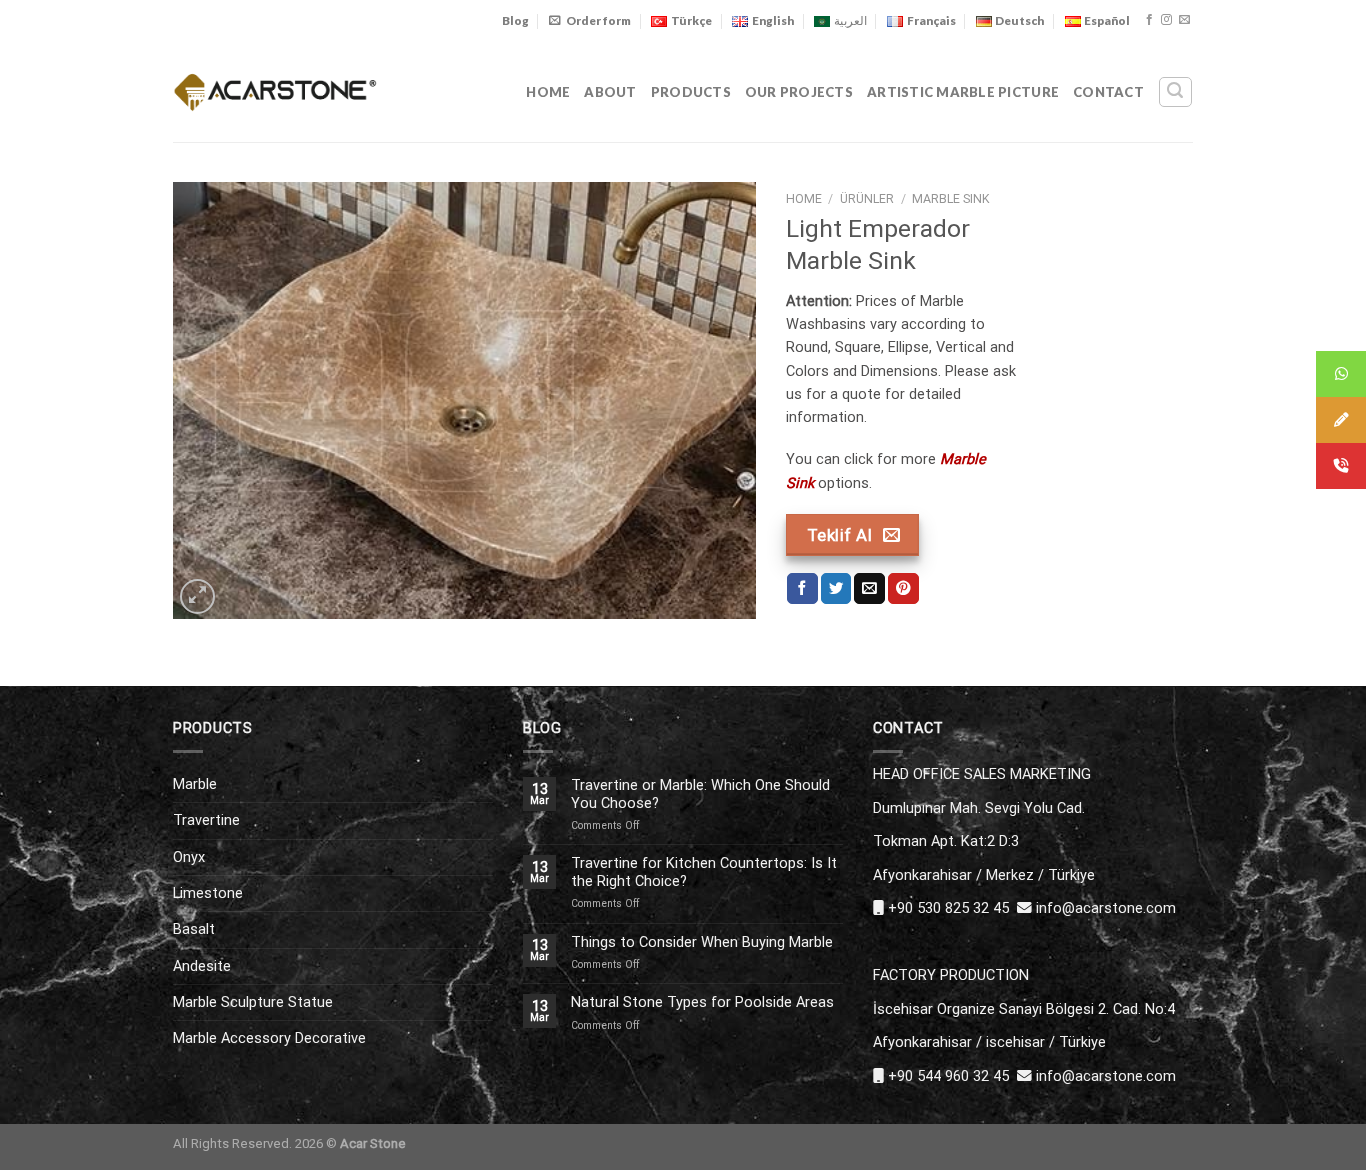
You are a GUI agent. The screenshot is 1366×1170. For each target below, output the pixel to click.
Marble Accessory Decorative (269, 1038)
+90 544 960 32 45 (948, 1076)
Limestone (208, 893)
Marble (195, 784)
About (610, 92)
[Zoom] (197, 596)
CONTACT (1108, 92)
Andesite (202, 966)
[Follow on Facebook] (1149, 20)
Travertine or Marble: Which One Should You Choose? (700, 794)
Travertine (206, 820)
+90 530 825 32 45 (948, 908)
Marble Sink (951, 199)
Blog (515, 20)
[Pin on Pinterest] (903, 588)
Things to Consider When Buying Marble (702, 942)
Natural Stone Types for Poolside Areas (702, 1002)
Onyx (189, 857)
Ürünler (867, 199)
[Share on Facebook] (802, 588)
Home (548, 92)
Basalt (194, 929)
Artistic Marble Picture (963, 92)
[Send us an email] (1184, 20)
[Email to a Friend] (869, 588)
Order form (598, 20)
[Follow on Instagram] (1166, 20)
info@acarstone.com (1106, 908)
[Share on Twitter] (836, 588)
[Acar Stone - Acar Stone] (275, 91)
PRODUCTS (691, 92)
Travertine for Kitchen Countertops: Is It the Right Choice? (704, 872)
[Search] (1175, 91)
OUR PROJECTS (799, 92)
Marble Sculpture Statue (253, 1002)
